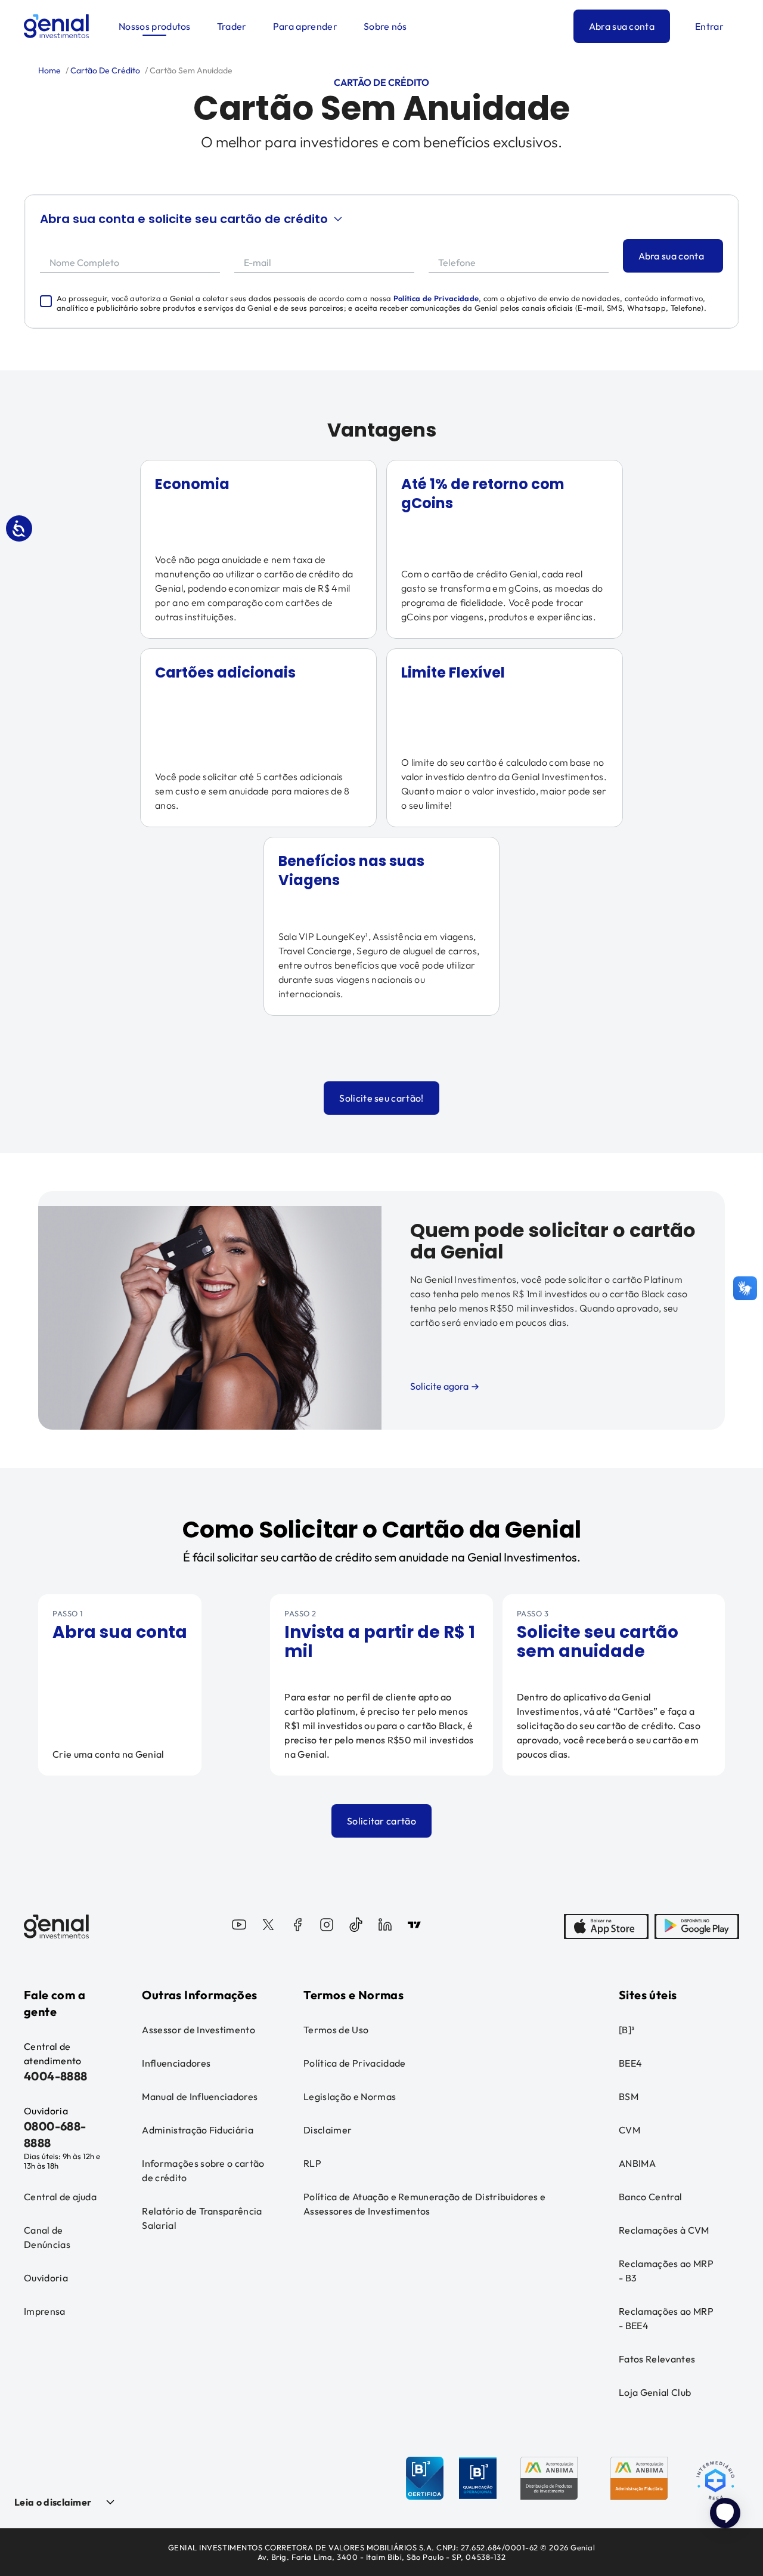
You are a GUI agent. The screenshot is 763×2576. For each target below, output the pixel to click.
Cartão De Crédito (104, 70)
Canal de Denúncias (47, 2237)
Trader (232, 26)
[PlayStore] (697, 1926)
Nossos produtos (155, 26)
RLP (312, 2163)
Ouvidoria (46, 2278)
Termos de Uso (336, 2030)
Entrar (709, 26)
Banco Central (650, 2197)
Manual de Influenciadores (200, 2096)
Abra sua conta (622, 26)
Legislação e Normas (350, 2096)
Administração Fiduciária (198, 2130)
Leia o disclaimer (53, 2502)
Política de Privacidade (436, 298)
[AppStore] (606, 1926)
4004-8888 (56, 2076)
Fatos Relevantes (657, 2359)
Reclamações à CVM (664, 2230)
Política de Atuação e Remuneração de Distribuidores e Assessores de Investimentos (424, 2204)
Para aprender (305, 26)
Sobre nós (385, 26)
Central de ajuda (60, 2197)
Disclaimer (328, 2130)
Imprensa (45, 2311)
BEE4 (630, 2063)
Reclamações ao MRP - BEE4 (666, 2318)
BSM (629, 2096)
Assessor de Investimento (198, 2030)
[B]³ (626, 2030)
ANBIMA (637, 2163)
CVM (629, 2130)
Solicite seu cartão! (381, 1098)
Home (49, 70)
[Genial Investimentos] (56, 26)
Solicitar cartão (381, 1821)
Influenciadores (176, 2063)
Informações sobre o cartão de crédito (203, 2170)
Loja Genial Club (655, 2392)
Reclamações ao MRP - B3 (666, 2271)
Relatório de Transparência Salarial (202, 2218)
